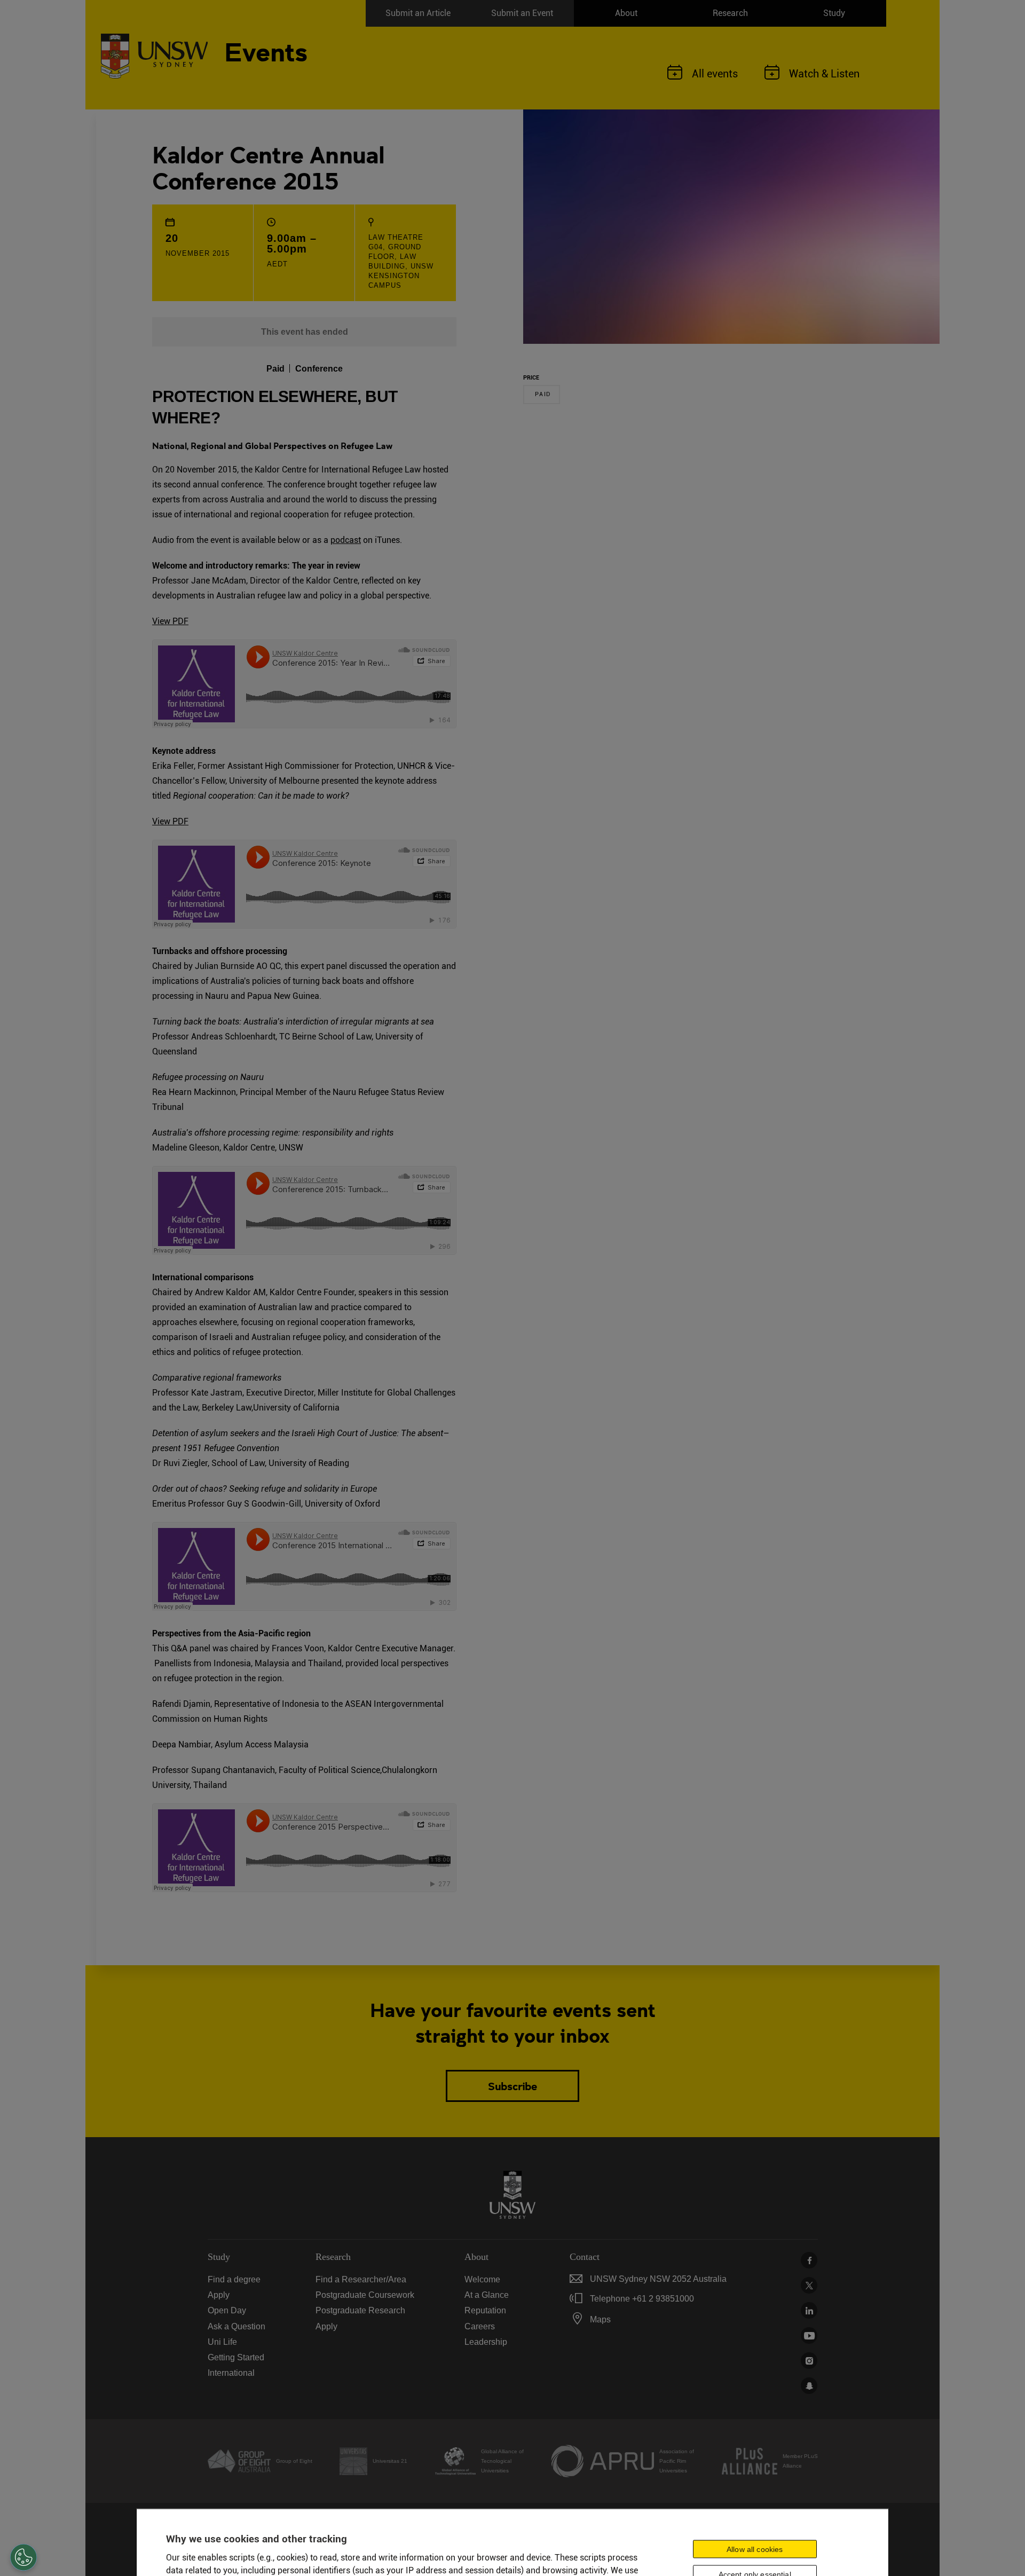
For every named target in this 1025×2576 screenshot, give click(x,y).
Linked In (809, 2310)
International (231, 2373)
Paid (543, 394)
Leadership (486, 2342)
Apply (219, 2295)
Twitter (809, 2285)
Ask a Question (236, 2326)
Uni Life (222, 2342)
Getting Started (236, 2357)
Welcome (482, 2279)
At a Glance (487, 2295)
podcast (346, 540)
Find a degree (234, 2279)
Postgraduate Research (360, 2310)
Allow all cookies (755, 2549)
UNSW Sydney (809, 2386)
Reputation (485, 2310)
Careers (480, 2326)
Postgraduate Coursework (365, 2295)
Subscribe (512, 2086)
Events (266, 50)
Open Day (227, 2310)
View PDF (170, 621)
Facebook (809, 2260)
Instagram (809, 2361)
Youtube (809, 2335)
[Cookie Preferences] (23, 2557)
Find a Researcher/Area (361, 2279)
